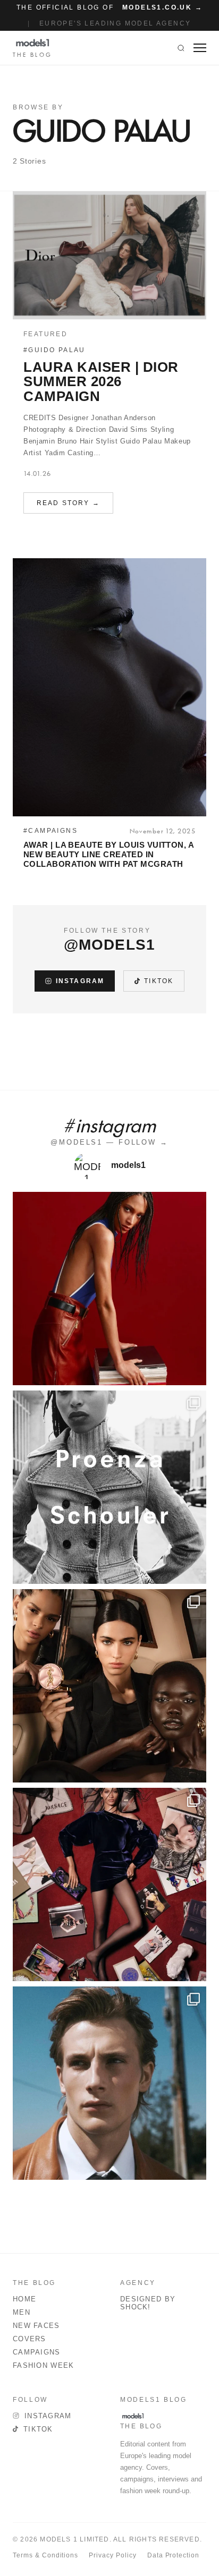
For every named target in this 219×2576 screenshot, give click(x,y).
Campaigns (37, 2352)
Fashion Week (44, 2365)
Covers (30, 2339)
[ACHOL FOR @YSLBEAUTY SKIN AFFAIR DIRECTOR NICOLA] (109, 1686)
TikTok (159, 981)
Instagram (80, 981)
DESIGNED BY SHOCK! (148, 2303)
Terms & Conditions (45, 2555)
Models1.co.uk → (162, 7)
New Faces (36, 2326)
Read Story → (68, 503)
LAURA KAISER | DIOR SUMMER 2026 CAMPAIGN (101, 382)
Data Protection (173, 2555)
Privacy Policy (112, 2555)
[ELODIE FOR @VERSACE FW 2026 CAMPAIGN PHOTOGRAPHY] (109, 1289)
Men (22, 2312)
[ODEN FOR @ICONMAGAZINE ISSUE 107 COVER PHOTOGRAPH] (109, 2083)
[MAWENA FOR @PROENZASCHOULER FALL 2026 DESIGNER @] (109, 1487)
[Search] (181, 48)
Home (24, 2299)
